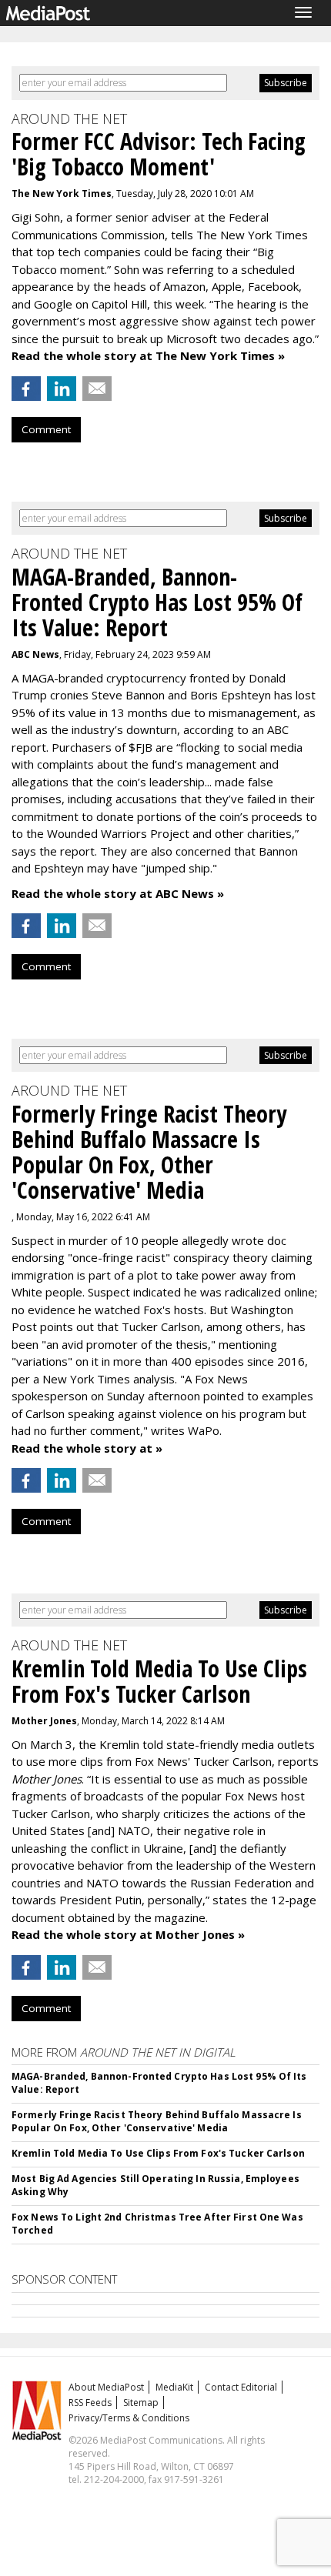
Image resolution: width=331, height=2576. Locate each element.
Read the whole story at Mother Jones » (128, 1934)
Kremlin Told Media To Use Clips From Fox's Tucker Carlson (158, 2153)
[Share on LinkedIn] (62, 389)
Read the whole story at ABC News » (118, 893)
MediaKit (174, 2387)
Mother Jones (44, 1721)
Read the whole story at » (87, 1448)
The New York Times (62, 194)
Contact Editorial (241, 2387)
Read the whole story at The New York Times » (148, 355)
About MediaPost (106, 2387)
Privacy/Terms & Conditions (129, 2418)
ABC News (35, 654)
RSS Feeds (90, 2402)
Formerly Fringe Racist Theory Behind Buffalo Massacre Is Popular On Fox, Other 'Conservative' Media (157, 2121)
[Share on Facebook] (26, 389)
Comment (46, 429)
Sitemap (141, 2402)
